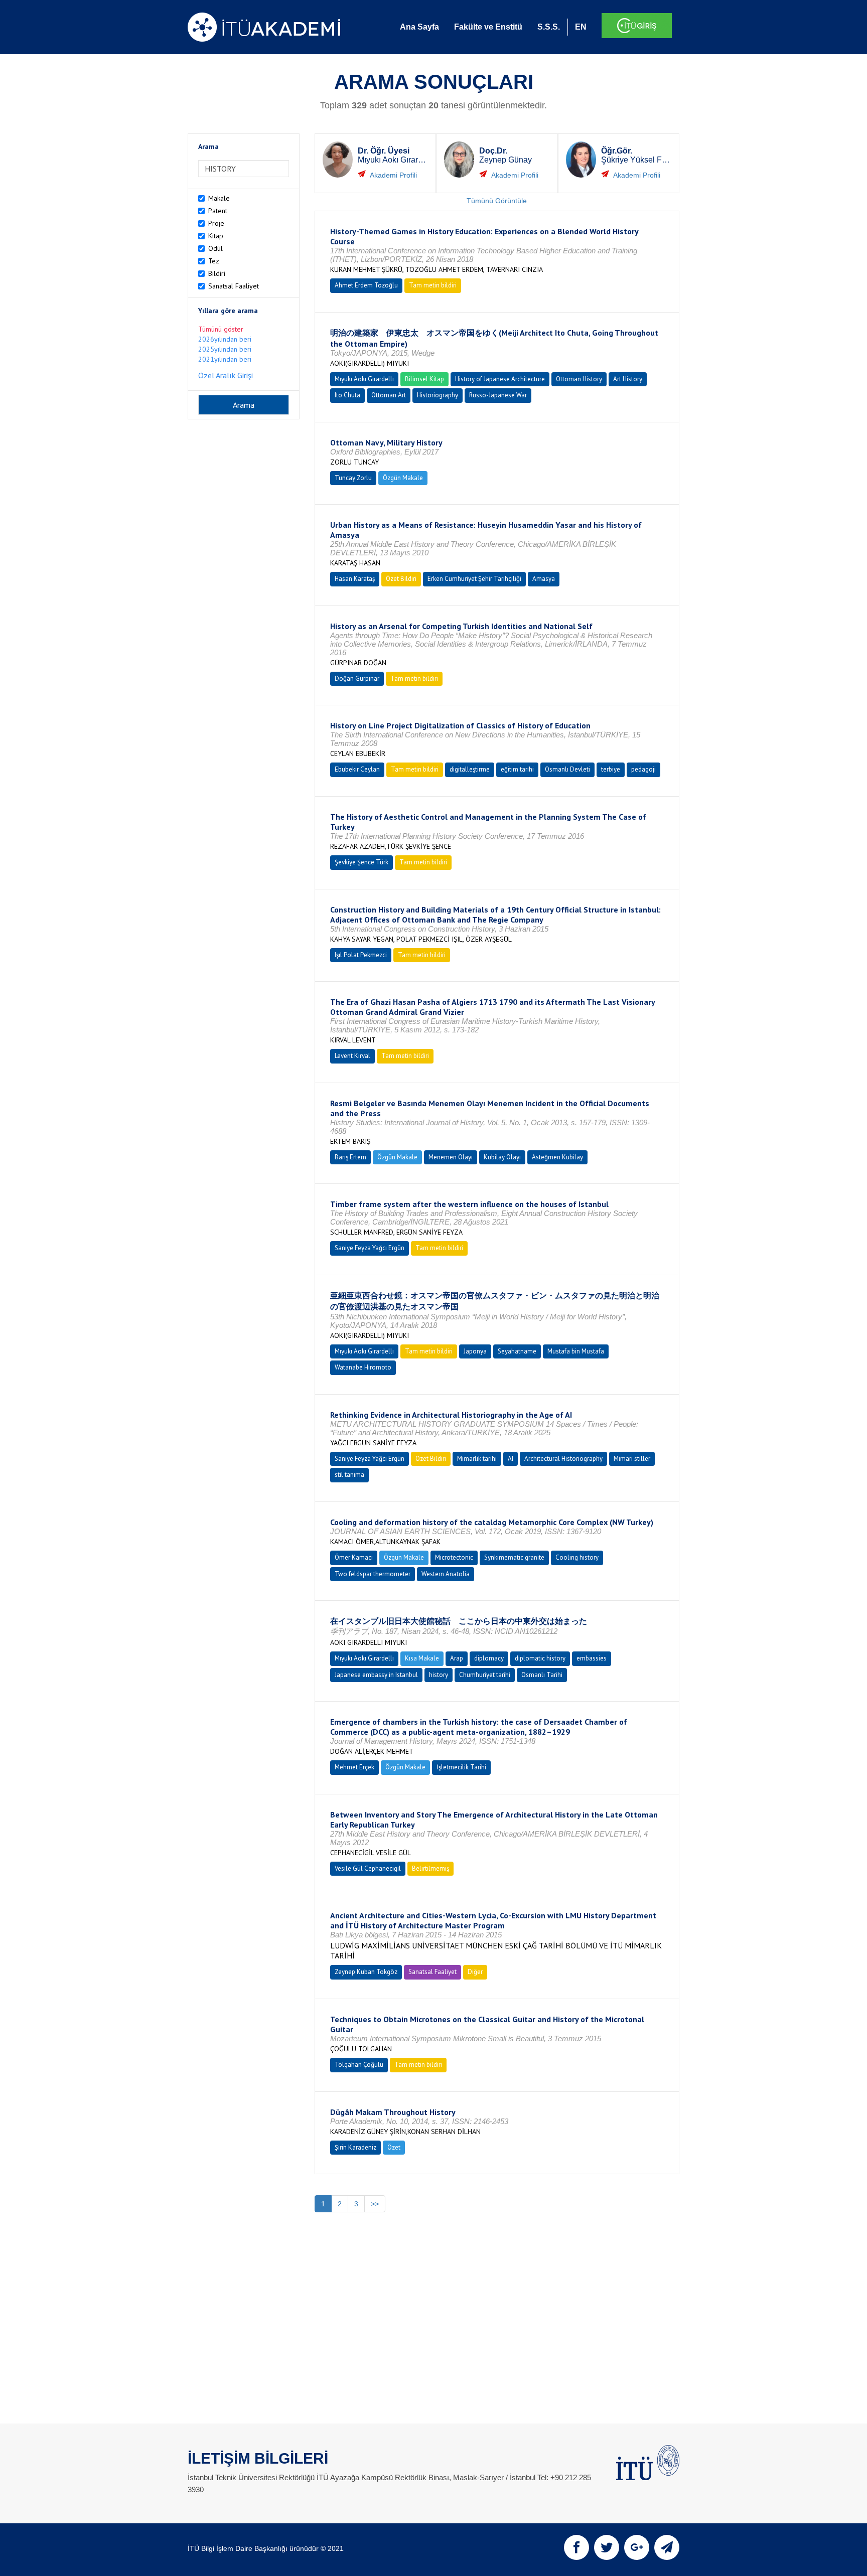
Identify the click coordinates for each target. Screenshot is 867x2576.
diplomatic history (540, 1658)
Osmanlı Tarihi (542, 1675)
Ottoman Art (389, 395)
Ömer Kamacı (354, 1557)
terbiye (611, 769)
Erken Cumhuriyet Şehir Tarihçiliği (474, 579)
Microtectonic (454, 1557)
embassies (592, 1658)
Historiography (438, 395)
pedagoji (643, 769)
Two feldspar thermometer (373, 1574)
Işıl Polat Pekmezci (361, 955)
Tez (214, 261)
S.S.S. (549, 27)
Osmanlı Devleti (567, 769)
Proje (216, 223)
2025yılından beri (225, 349)
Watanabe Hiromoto (363, 1367)
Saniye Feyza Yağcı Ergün (370, 1248)
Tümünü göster (221, 329)
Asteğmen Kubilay (557, 1157)
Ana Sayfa (419, 27)
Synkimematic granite (514, 1557)
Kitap (216, 236)
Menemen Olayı (451, 1157)
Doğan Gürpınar (357, 678)
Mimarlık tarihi (477, 1459)
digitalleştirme (470, 769)
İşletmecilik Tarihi (461, 1767)
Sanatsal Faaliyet (234, 286)
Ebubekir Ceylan (357, 769)
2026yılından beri (225, 339)
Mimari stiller (632, 1459)
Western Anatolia (446, 1574)
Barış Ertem (350, 1157)
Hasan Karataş (355, 579)
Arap (457, 1658)
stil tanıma (349, 1475)
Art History (628, 379)
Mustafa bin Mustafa (576, 1351)
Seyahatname (517, 1351)
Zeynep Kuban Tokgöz (366, 1972)
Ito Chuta (347, 395)
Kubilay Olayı (502, 1157)
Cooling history (577, 1557)
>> (375, 2204)
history (439, 1675)
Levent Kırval (352, 1056)
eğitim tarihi (517, 769)
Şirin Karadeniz (355, 2147)
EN (581, 27)
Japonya (475, 1351)
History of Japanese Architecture (500, 379)
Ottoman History (579, 379)
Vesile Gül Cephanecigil (368, 1868)
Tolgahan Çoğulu (359, 2065)
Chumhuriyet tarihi (485, 1675)
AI (511, 1459)
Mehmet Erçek (354, 1767)
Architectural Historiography (563, 1459)
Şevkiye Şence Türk (362, 862)
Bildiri (217, 273)
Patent (218, 211)
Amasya (544, 579)
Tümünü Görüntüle (497, 201)
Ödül (215, 248)
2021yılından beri (225, 359)
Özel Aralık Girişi (226, 375)
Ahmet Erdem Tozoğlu (366, 285)
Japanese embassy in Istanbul (376, 1675)
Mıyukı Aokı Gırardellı (364, 379)
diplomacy (489, 1658)
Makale (219, 198)
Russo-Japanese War (498, 395)
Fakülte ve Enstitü (488, 27)
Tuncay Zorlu (353, 478)
